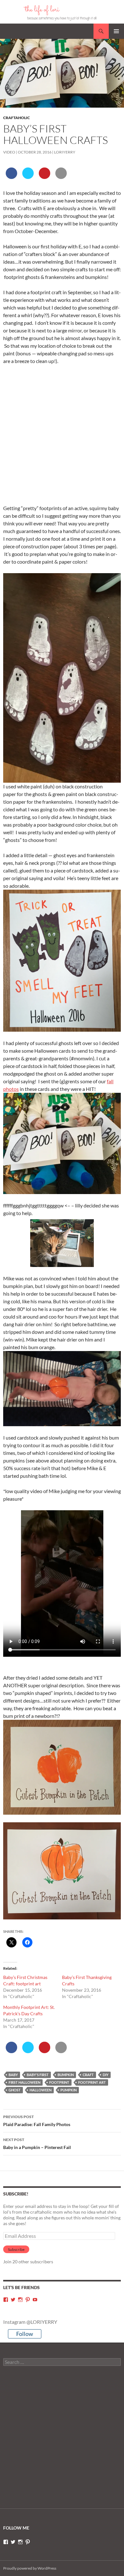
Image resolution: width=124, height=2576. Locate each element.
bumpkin (66, 2075)
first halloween (24, 2082)
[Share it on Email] (61, 177)
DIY (106, 2075)
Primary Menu (116, 31)
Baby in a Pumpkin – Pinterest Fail (37, 2144)
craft (88, 2075)
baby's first (38, 2075)
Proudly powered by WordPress (30, 2568)
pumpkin (69, 2090)
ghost (15, 2090)
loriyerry (65, 152)
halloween (41, 2090)
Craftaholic (17, 118)
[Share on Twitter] (28, 177)
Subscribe (16, 2249)
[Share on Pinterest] (45, 177)
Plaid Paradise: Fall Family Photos (37, 2121)
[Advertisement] (62, 435)
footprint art (92, 2082)
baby (13, 2075)
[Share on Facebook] (11, 177)
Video (9, 152)
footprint (59, 2082)
